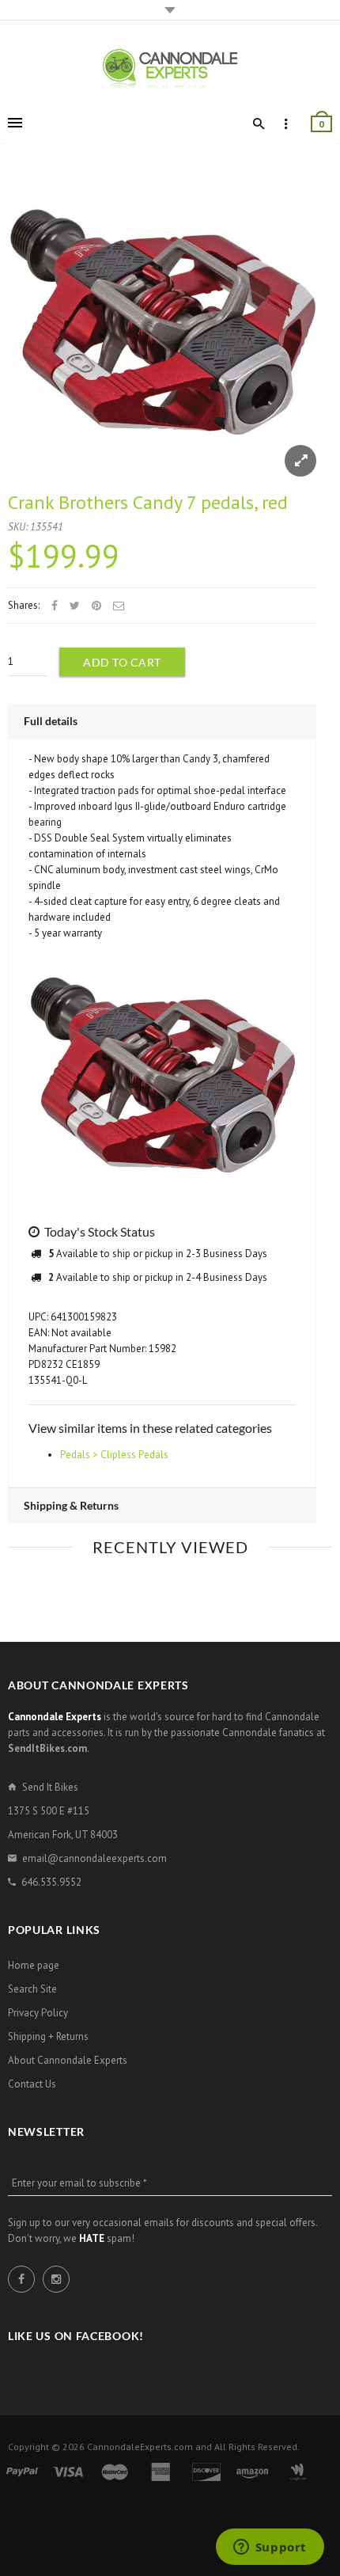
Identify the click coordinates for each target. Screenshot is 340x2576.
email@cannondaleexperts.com (94, 1858)
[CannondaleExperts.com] (170, 68)
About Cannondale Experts (68, 2060)
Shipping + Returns (48, 2036)
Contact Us (32, 2084)
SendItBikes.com (47, 1748)
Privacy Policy (38, 2013)
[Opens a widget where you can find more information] (270, 2548)
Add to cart (122, 662)
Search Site (32, 1989)
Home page (34, 1965)
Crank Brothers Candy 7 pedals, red (148, 502)
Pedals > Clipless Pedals (114, 1455)
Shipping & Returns (71, 1505)
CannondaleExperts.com (140, 2447)
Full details (51, 721)
